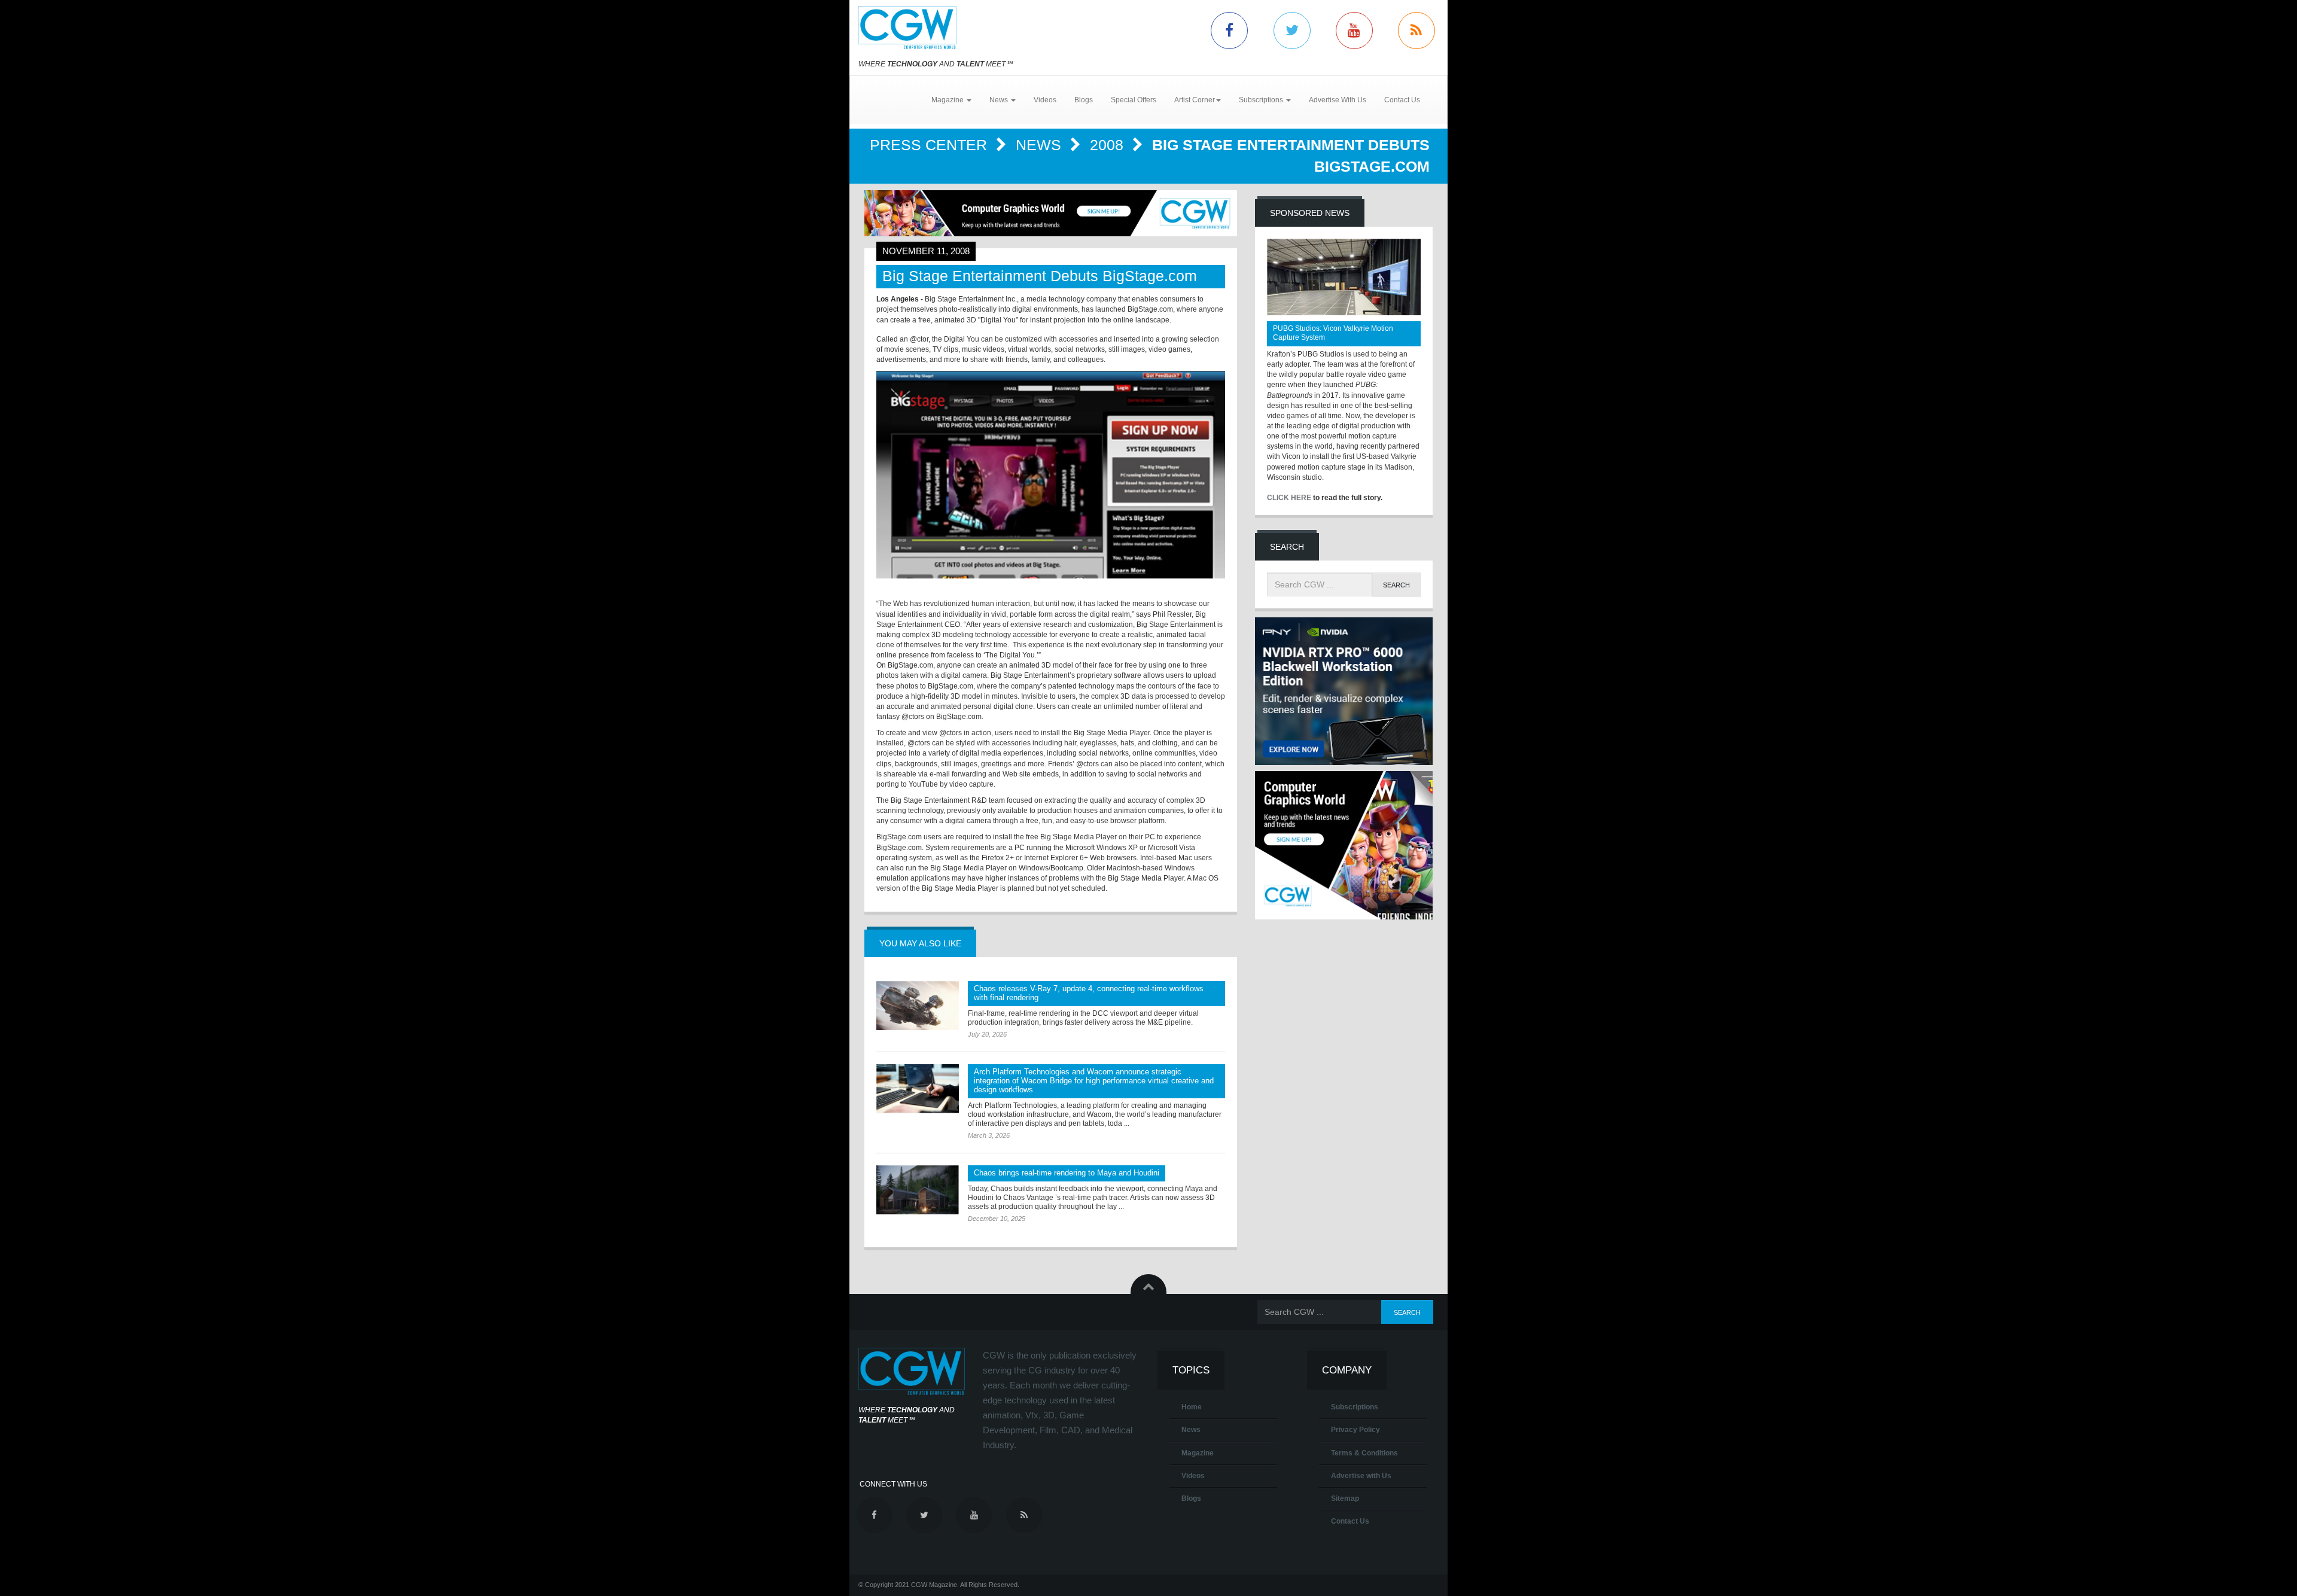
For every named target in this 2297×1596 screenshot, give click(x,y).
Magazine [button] (948, 100)
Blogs (1084, 100)
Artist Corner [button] (1195, 100)
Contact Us (1402, 100)
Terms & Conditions (1364, 1453)
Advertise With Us (1338, 100)
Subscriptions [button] (1262, 100)
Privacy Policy (1355, 1430)
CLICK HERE (1289, 498)
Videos (1045, 100)
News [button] (1000, 100)
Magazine (1198, 1453)
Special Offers (1134, 100)
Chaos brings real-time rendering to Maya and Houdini (1067, 1173)
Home (1192, 1407)
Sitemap (1345, 1498)
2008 (1109, 145)
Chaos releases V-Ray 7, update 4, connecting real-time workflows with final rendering (1089, 993)
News (1041, 145)
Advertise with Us (1361, 1476)
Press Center (930, 145)
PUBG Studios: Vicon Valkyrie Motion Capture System (1333, 333)
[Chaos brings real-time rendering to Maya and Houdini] (918, 1190)
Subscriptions (1355, 1407)
